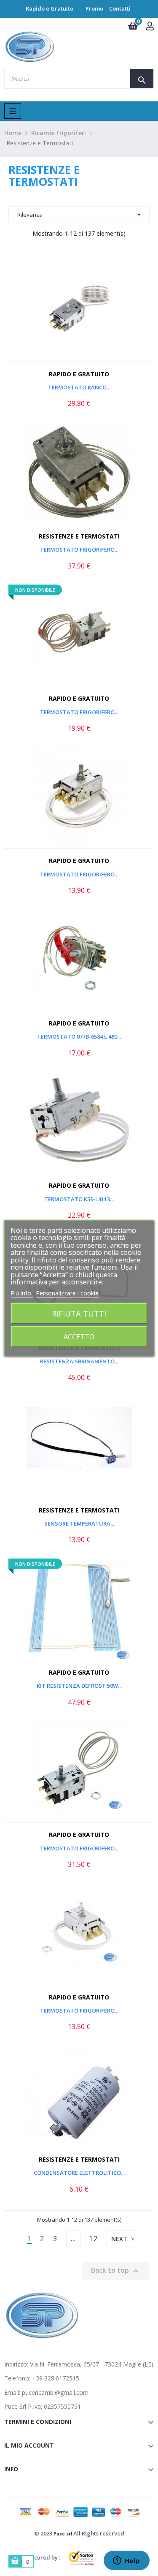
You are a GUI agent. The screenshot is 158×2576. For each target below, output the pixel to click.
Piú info (22, 1293)
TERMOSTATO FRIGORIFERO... (79, 549)
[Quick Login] (150, 27)
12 (94, 2239)
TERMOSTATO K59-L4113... (79, 1199)
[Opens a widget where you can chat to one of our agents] (126, 2561)
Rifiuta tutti (79, 1313)
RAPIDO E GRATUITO (79, 374)
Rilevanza (30, 215)
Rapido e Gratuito (50, 8)
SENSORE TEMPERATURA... (79, 1523)
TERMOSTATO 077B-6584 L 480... (79, 1036)
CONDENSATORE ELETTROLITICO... (79, 2173)
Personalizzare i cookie (67, 1293)
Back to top (116, 2271)
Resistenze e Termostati (79, 536)
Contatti (120, 8)
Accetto (79, 1337)
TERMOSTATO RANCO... (79, 387)
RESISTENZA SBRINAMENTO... (79, 1361)
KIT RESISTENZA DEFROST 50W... (79, 1686)
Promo (94, 8)
